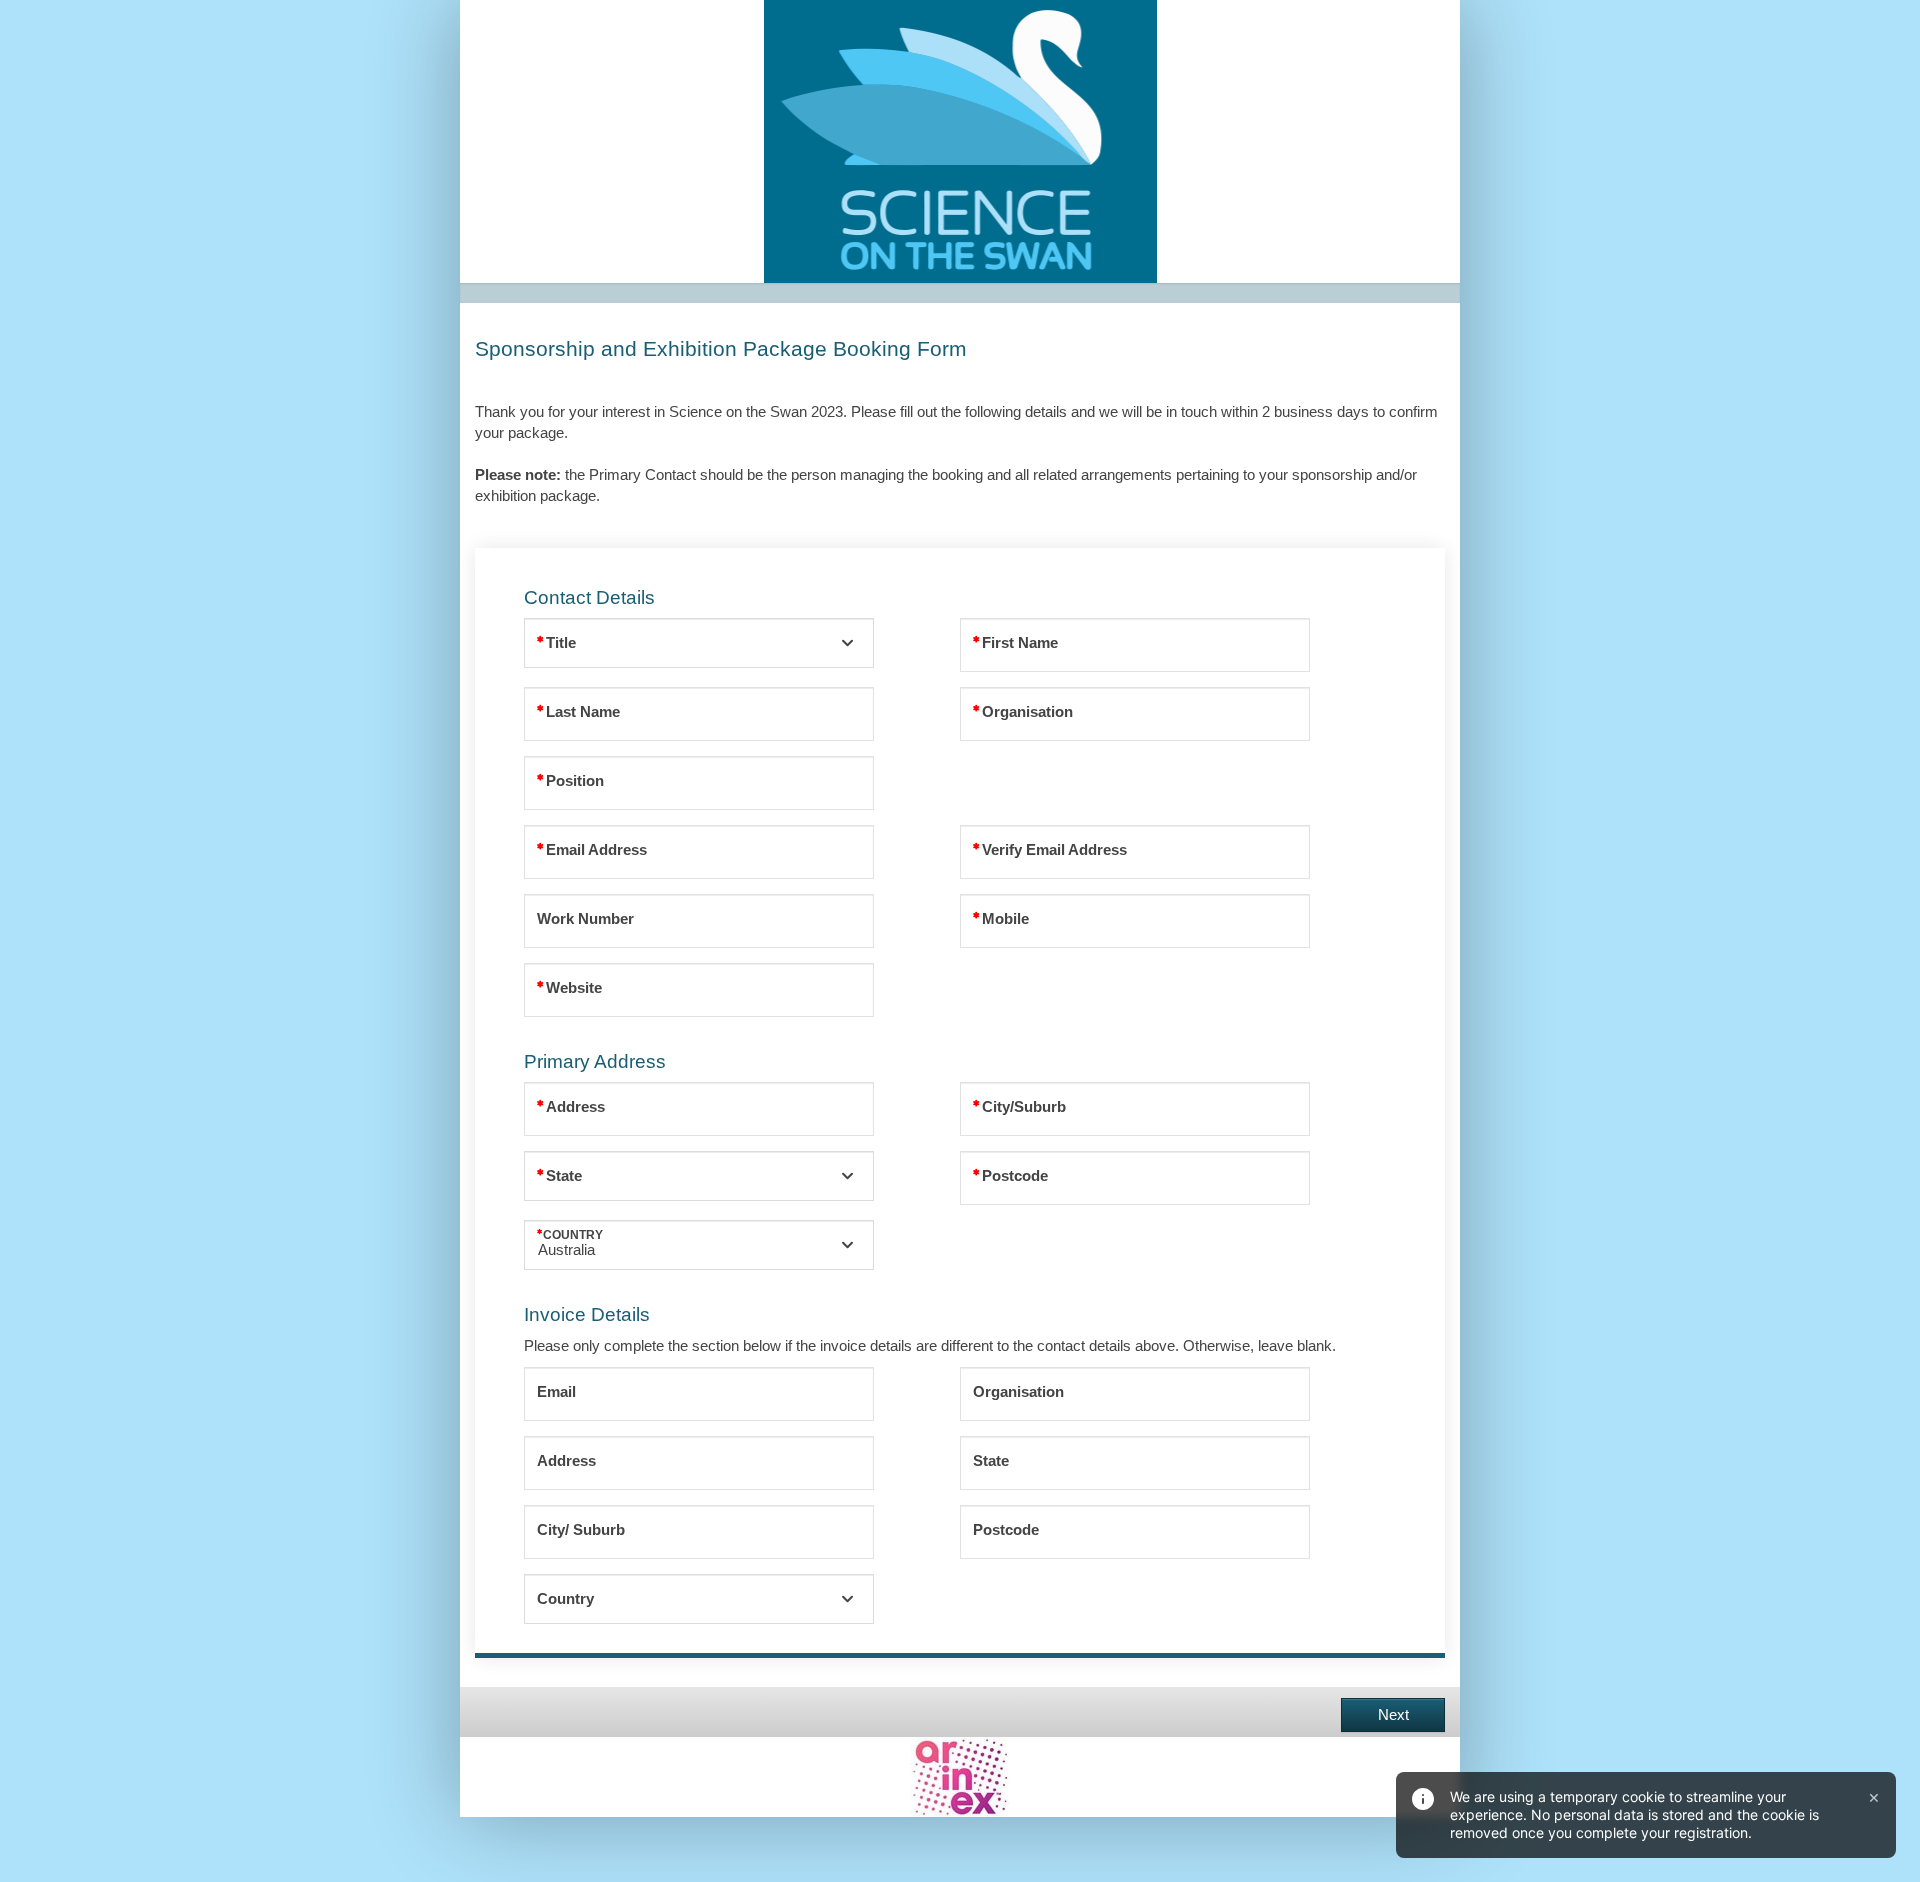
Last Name (583, 712)
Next (1393, 1715)
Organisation (1027, 712)
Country (573, 1234)
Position (575, 781)
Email (556, 1392)
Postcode (1015, 1176)
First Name (1020, 643)
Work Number (585, 919)
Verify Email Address (1054, 850)
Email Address (596, 850)
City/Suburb (1024, 1107)
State (564, 1176)
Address (575, 1107)
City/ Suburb (581, 1530)
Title (561, 643)
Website (574, 988)
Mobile (1005, 919)
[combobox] (699, 643)
